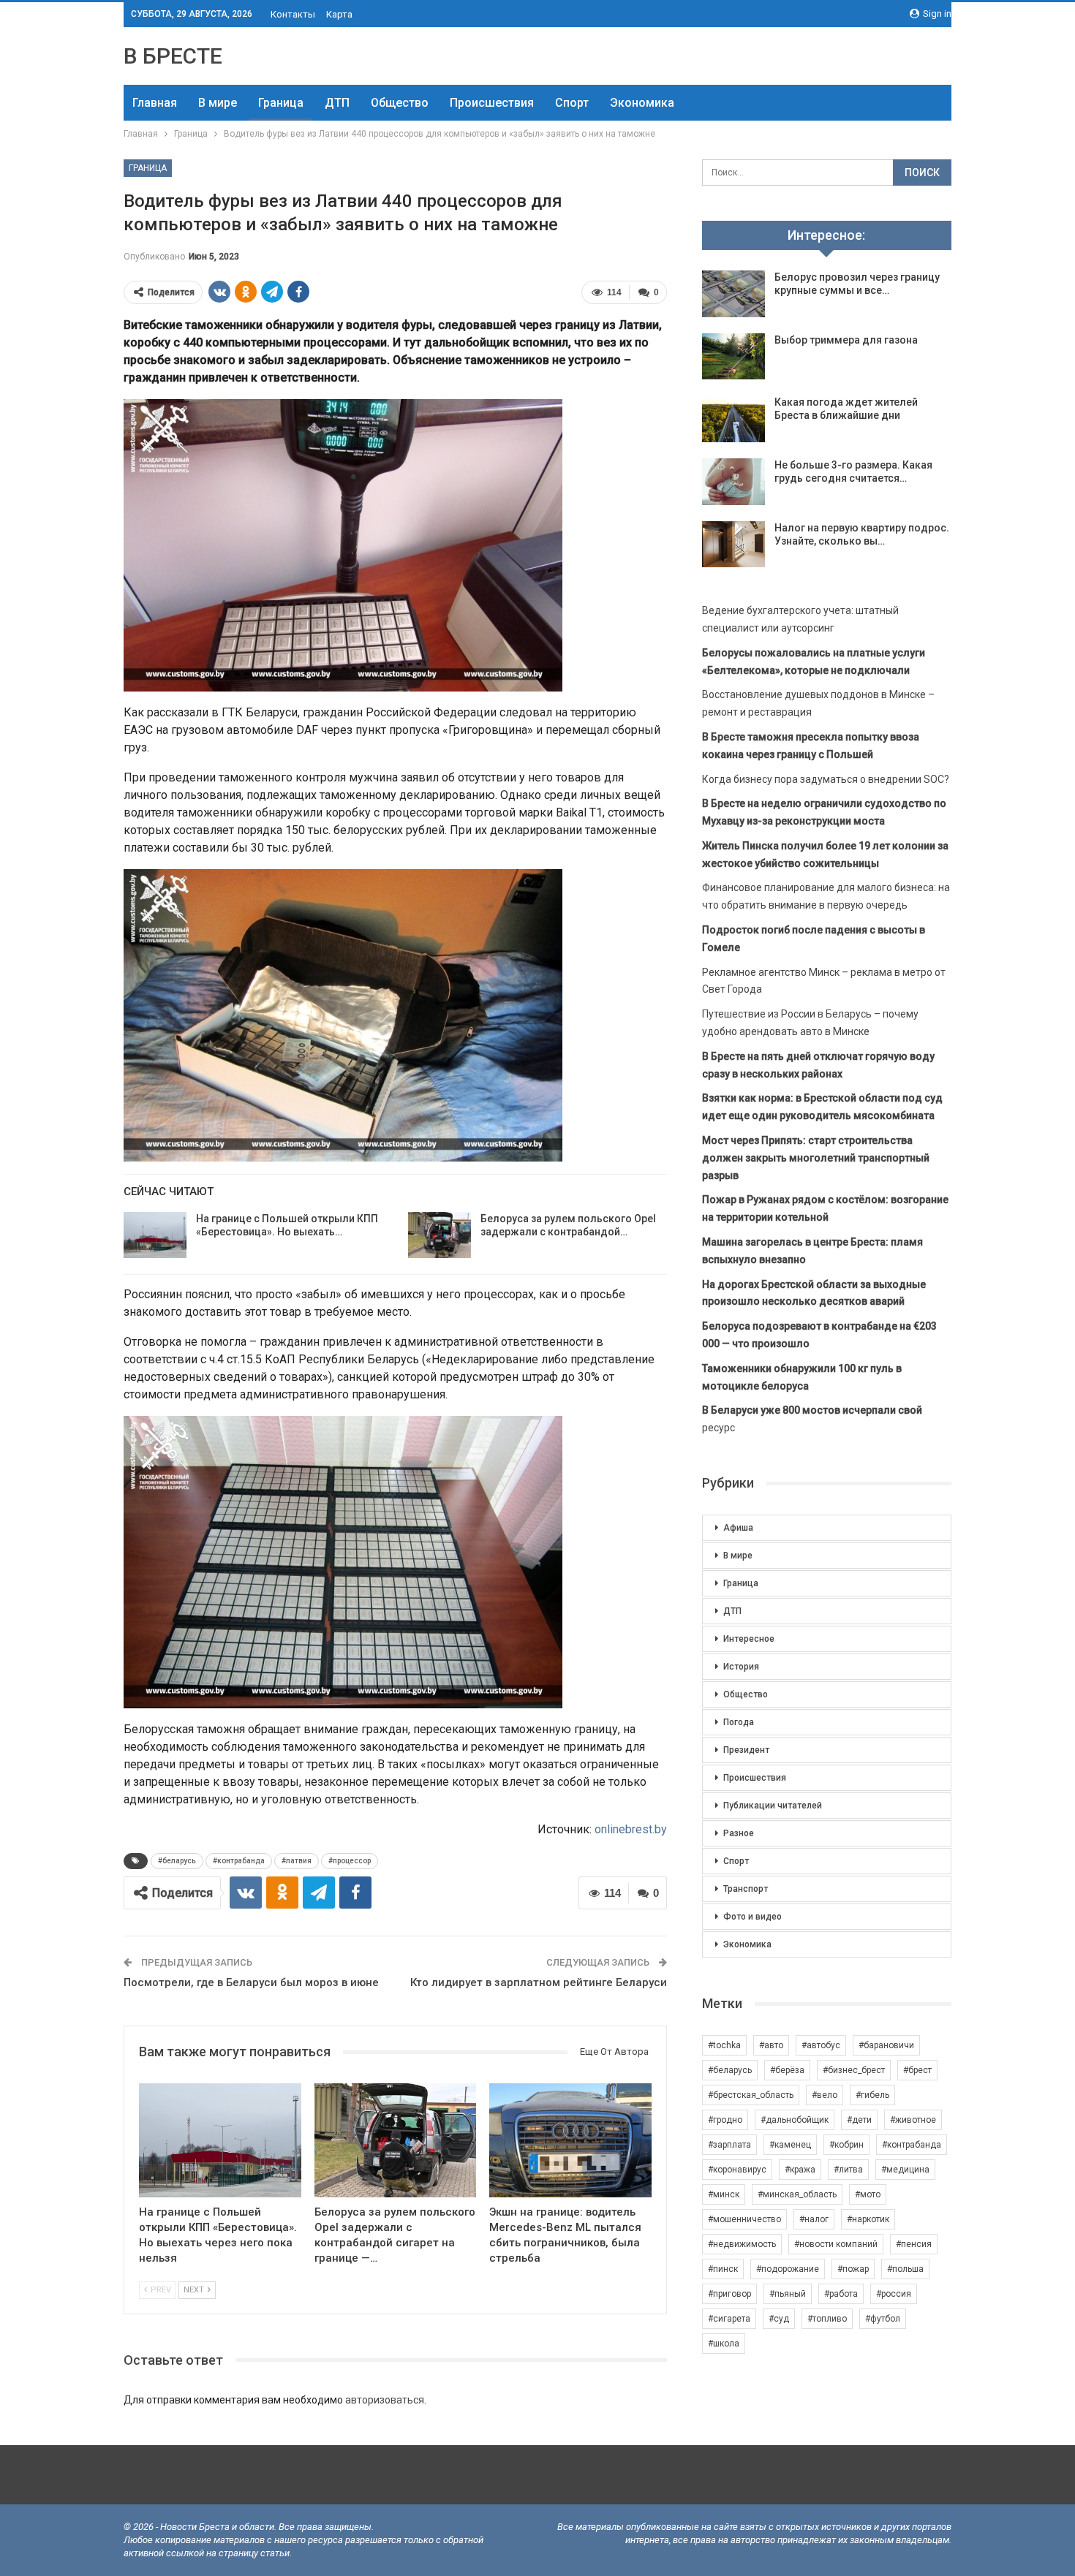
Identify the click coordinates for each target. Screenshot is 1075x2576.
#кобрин (846, 2145)
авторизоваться (385, 2400)
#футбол (883, 2319)
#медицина (905, 2170)
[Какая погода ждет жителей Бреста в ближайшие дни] (733, 419)
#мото (868, 2194)
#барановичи (886, 2045)
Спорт (572, 103)
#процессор (350, 1861)
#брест (917, 2070)
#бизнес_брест (854, 2070)
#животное (913, 2120)
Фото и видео (752, 1917)
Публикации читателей (773, 1806)
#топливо (827, 2319)
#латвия (297, 1861)
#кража (800, 2170)
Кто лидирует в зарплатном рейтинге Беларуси (539, 1982)
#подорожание (788, 2269)
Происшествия (492, 103)
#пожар (853, 2269)
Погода (739, 1722)
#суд (779, 2319)
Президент (746, 1750)
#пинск (723, 2269)
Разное (739, 1833)
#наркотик (868, 2219)
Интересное (749, 1639)
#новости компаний (836, 2244)
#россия (894, 2294)
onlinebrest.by (631, 1829)
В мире (218, 103)
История (741, 1667)
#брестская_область (751, 2095)
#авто (771, 2045)
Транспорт (746, 1889)
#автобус (821, 2045)
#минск (724, 2194)
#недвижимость (742, 2244)
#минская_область (797, 2194)
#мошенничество (744, 2219)
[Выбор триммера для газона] (733, 357)
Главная (155, 103)
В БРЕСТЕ (173, 56)
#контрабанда (239, 1861)
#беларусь (177, 1861)
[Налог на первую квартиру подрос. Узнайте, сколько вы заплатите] (733, 545)
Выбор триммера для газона (846, 340)
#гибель (872, 2095)
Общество (400, 103)
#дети (859, 2120)
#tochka (724, 2045)
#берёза (787, 2070)
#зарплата (729, 2145)
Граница (281, 103)
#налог (814, 2219)
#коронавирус (737, 2170)
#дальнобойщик (795, 2120)
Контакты (293, 14)
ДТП (337, 103)
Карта (339, 14)
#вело (825, 2095)
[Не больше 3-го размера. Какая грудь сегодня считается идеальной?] (733, 482)
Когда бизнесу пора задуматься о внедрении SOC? (826, 779)
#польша (905, 2269)
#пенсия (914, 2244)
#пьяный (788, 2294)
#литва (848, 2170)
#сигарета (729, 2319)
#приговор (729, 2294)
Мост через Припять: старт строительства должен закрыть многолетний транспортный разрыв (816, 1158)
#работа (841, 2294)
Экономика (642, 103)
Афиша (738, 1528)
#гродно (725, 2120)
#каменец (790, 2145)
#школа (724, 2344)
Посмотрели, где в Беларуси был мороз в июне (251, 1982)
